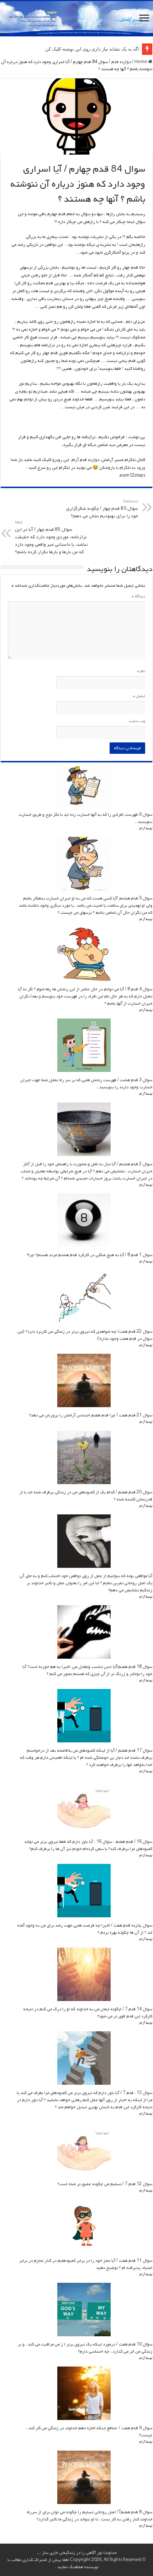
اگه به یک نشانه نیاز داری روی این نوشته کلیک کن (92, 49)
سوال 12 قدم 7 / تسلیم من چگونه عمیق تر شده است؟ (105, 2184)
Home (141, 62)
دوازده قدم (121, 62)
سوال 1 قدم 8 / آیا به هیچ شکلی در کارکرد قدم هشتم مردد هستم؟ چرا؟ (89, 1255)
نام (141, 671)
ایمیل (139, 696)
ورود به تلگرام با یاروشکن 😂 (118, 468)
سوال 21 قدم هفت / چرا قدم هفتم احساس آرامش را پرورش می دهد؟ (91, 1415)
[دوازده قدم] (76, 19)
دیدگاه (138, 596)
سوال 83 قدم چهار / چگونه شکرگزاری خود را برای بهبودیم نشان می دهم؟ (102, 509)
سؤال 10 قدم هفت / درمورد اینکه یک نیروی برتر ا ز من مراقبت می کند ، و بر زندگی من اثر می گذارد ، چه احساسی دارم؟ (85, 2348)
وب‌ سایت (137, 721)
